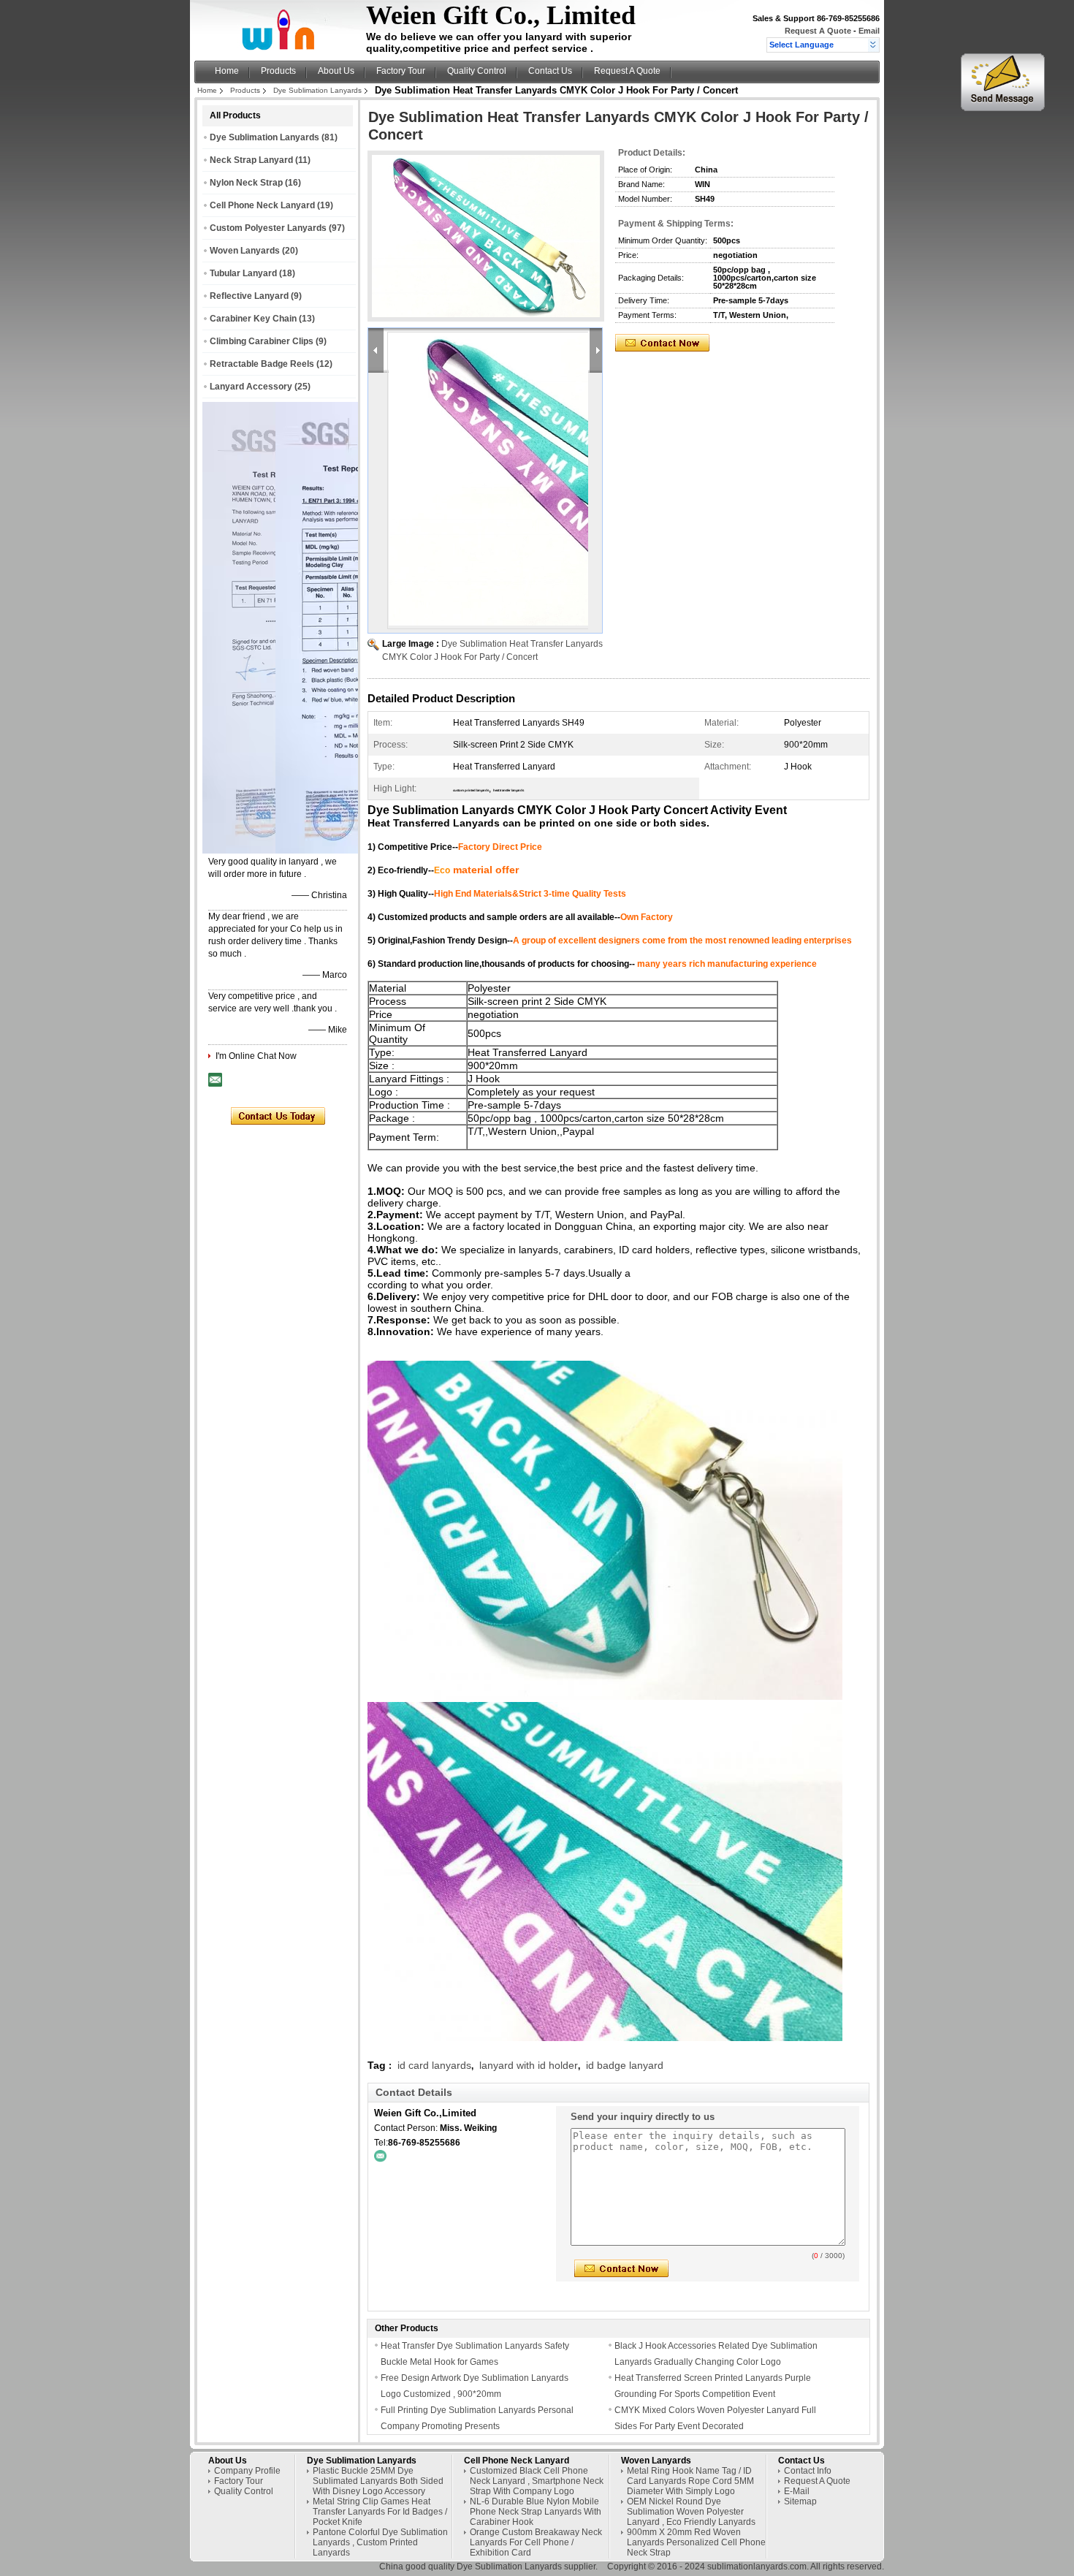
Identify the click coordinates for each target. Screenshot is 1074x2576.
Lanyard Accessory (251, 387)
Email (869, 31)
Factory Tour (401, 71)
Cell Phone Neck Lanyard (262, 205)
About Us (336, 71)
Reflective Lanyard (249, 296)
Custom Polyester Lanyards (268, 228)
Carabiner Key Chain (253, 319)
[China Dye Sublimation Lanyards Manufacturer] (282, 48)
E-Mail (797, 2491)
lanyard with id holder (529, 2065)
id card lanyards (434, 2065)
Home (227, 71)
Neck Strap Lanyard (251, 160)
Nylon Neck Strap (246, 183)
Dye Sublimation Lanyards (317, 90)
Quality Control (477, 71)
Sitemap (800, 2501)
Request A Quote (818, 31)
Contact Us (550, 71)
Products (278, 71)
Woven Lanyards (245, 251)
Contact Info (808, 2471)
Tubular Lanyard (243, 273)
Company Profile (247, 2471)
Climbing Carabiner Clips (262, 341)
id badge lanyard (625, 2065)
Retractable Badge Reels (262, 364)
